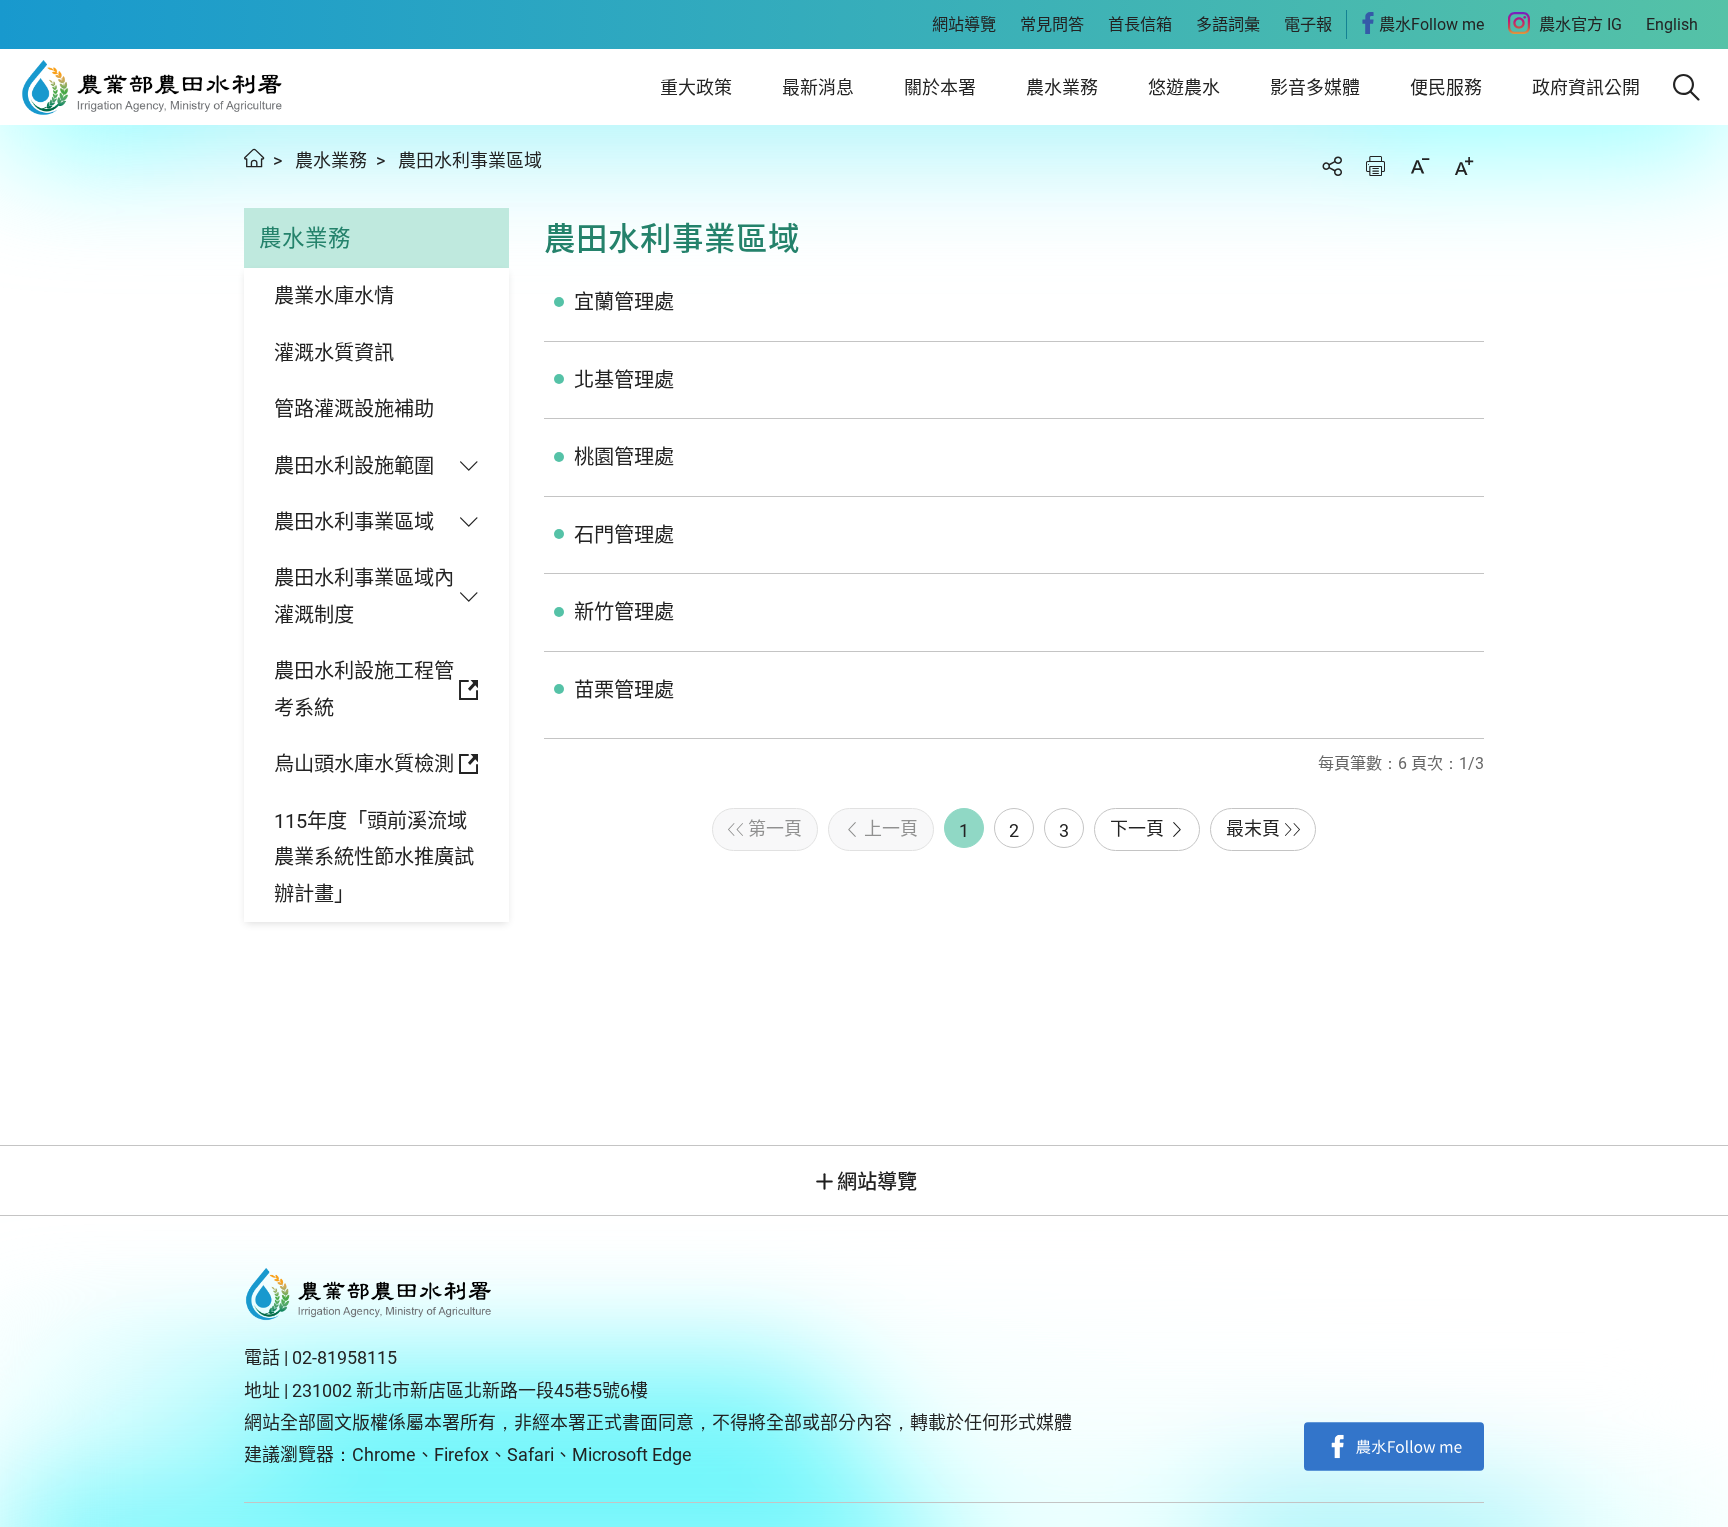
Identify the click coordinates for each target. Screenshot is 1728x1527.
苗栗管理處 (624, 690)
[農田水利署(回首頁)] (369, 1294)
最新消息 (818, 87)
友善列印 (1376, 166)
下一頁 (1137, 828)
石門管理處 (624, 535)
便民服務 (1446, 87)
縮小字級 (1420, 166)
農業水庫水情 (334, 296)
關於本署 (940, 87)
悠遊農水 (1184, 87)
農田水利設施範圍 (354, 466)
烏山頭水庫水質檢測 (364, 764)
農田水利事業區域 (470, 160)
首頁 (254, 158)
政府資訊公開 (1586, 87)
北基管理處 (624, 380)
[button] (1686, 87)
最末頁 (1253, 828)
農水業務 (1062, 87)
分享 (1332, 166)
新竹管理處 (624, 612)
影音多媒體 (1315, 87)
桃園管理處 (624, 457)
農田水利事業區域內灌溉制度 (364, 596)
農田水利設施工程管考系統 (364, 689)
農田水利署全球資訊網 (152, 87)
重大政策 (696, 87)
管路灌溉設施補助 (354, 409)
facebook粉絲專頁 (1394, 1447)
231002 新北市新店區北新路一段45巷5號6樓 (470, 1390)
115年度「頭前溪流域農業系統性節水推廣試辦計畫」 (374, 857)
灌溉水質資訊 (334, 353)
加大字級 (1464, 166)
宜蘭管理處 (624, 302)
